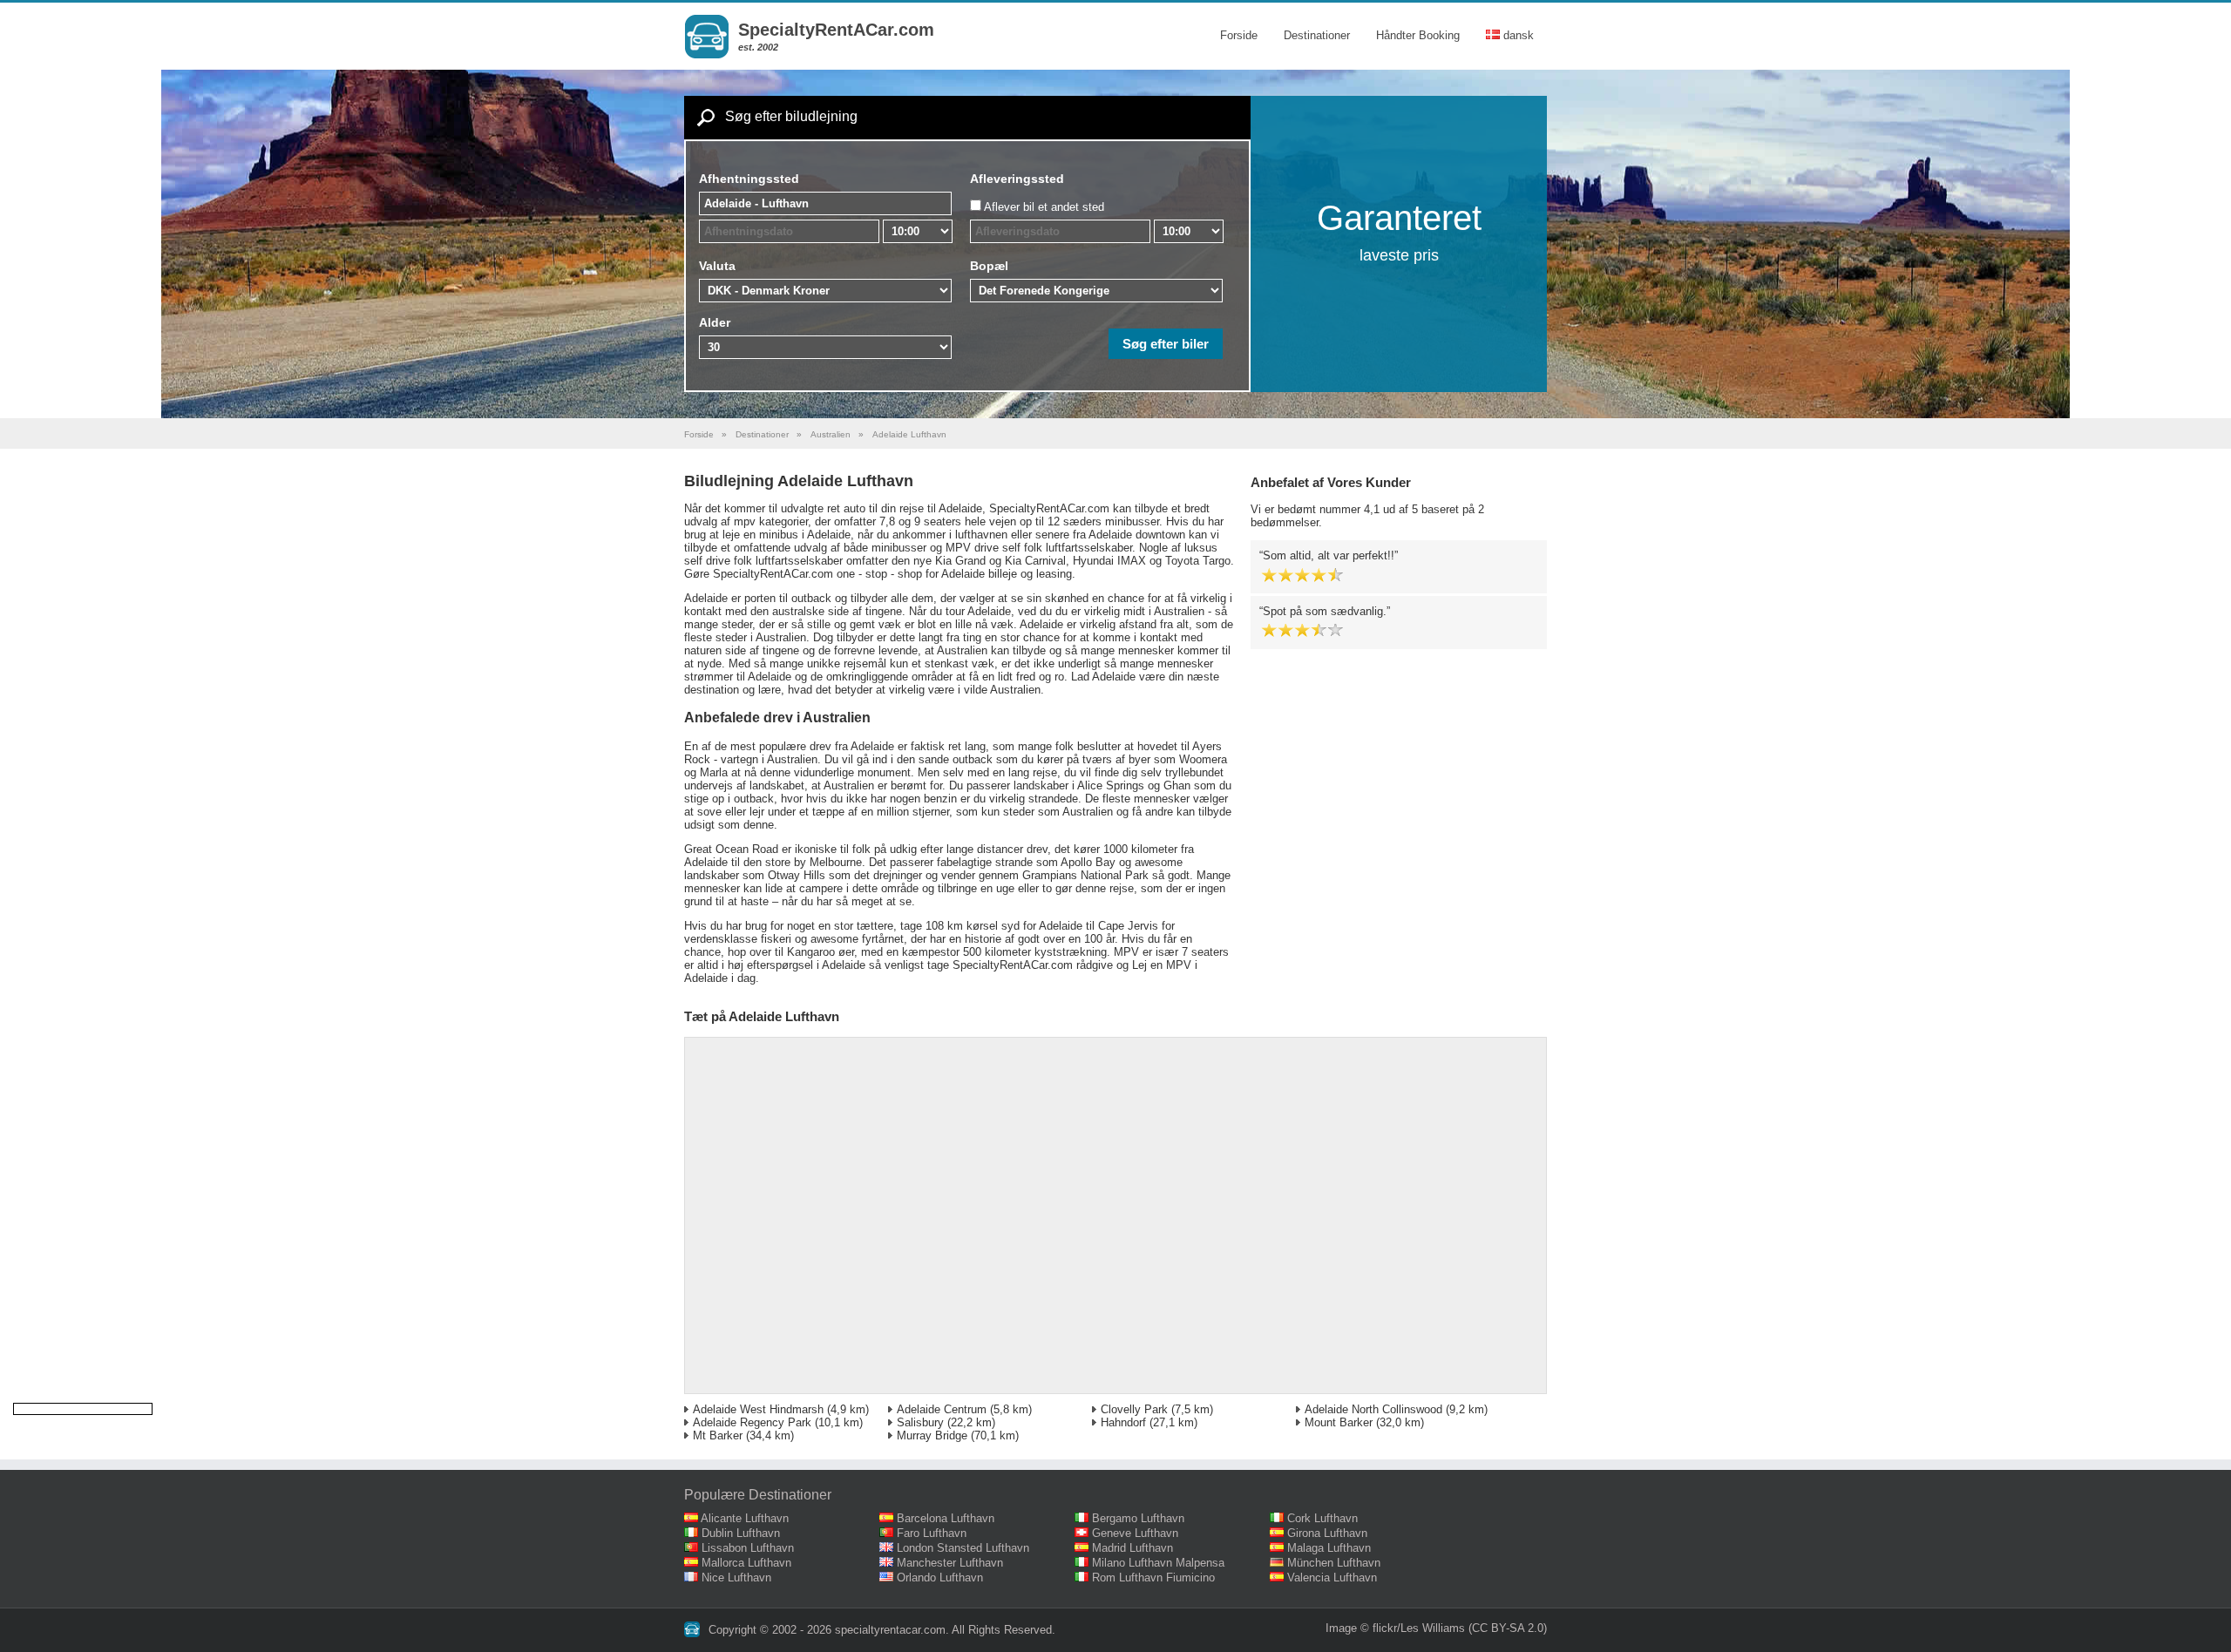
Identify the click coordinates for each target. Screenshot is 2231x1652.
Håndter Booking (1418, 35)
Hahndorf (1123, 1422)
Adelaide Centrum (942, 1409)
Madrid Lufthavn (1132, 1548)
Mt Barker (718, 1435)
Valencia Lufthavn (1332, 1578)
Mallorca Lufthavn (746, 1563)
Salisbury (920, 1422)
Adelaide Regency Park (752, 1422)
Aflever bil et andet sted (1044, 207)
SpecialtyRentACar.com (836, 30)
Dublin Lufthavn (741, 1533)
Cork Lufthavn (1322, 1518)
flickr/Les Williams (1419, 1628)
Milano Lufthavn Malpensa (1158, 1563)
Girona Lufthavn (1327, 1533)
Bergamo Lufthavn (1138, 1518)
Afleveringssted (1017, 179)
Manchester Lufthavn (950, 1563)
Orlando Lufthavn (940, 1578)
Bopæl (989, 266)
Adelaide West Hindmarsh (758, 1409)
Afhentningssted (749, 179)
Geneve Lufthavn (1135, 1533)
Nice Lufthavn (736, 1578)
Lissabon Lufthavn (748, 1548)
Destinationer (1317, 35)
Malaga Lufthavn (1329, 1548)
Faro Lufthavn (932, 1533)
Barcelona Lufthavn (946, 1518)
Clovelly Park (1134, 1409)
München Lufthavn (1334, 1563)
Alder (715, 322)
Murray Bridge (932, 1435)
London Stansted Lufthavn (963, 1548)
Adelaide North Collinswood (1373, 1409)
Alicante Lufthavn (745, 1518)
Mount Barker (1339, 1422)
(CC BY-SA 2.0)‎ (1508, 1628)
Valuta (717, 266)
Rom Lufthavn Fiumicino (1153, 1578)
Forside (1239, 35)
